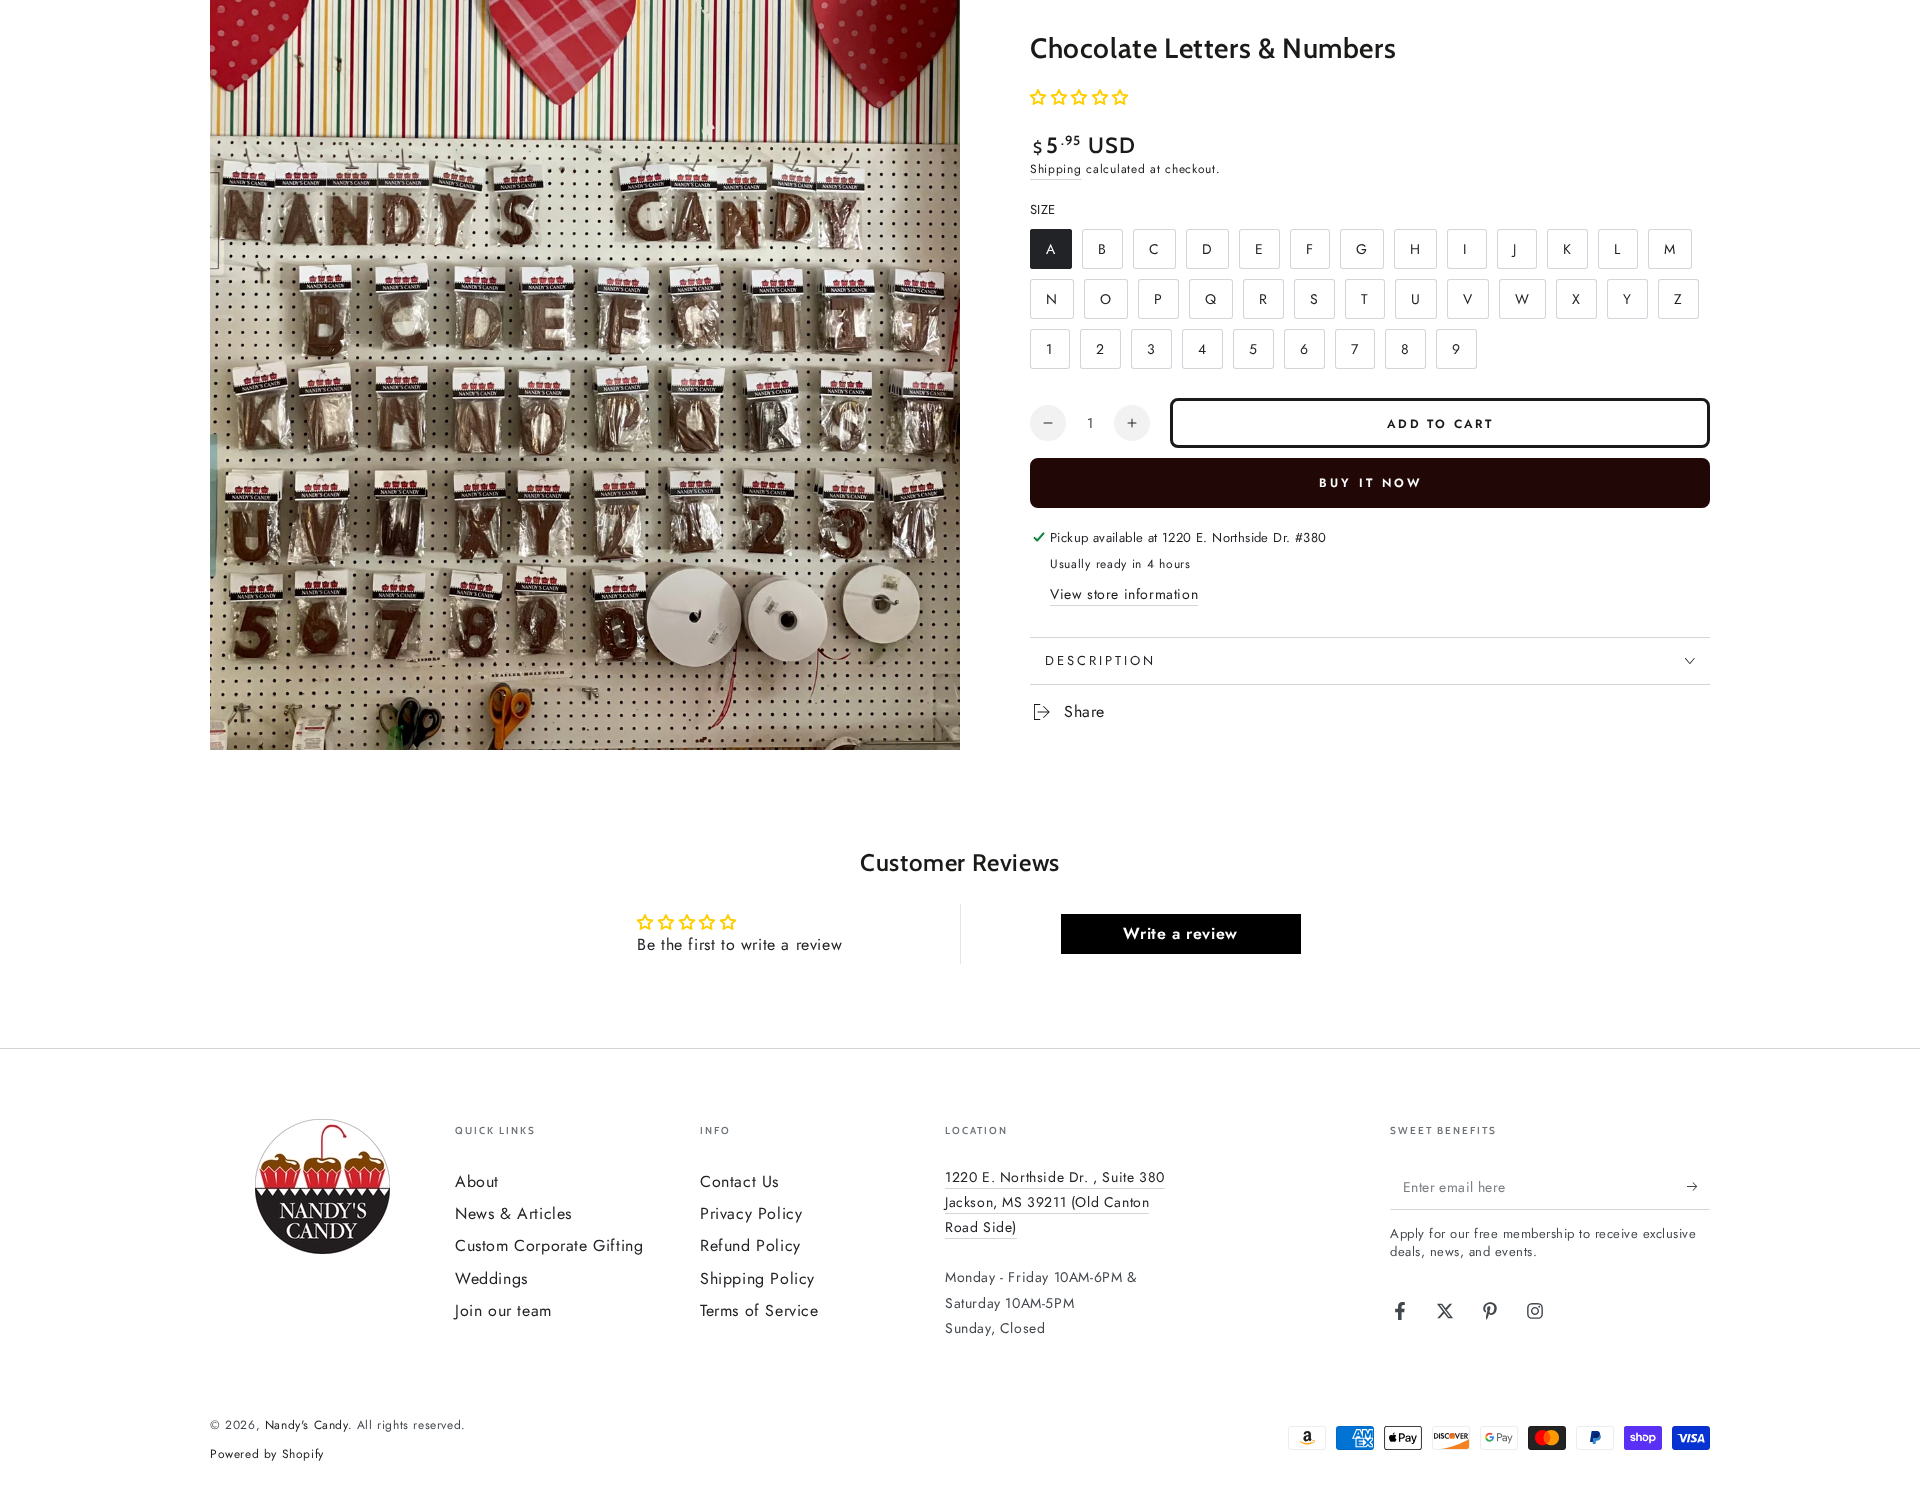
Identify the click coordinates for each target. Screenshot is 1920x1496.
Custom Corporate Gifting (549, 1245)
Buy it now (1370, 483)
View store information (1124, 594)
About (477, 1181)
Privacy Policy (751, 1213)
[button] (1079, 97)
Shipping (1056, 169)
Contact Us (739, 1181)
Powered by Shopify (267, 1454)
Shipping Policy (757, 1278)
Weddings (491, 1278)
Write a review (1180, 933)
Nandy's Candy (306, 1425)
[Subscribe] (1698, 1187)
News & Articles (513, 1213)
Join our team (503, 1310)
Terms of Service (759, 1310)
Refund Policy (750, 1245)
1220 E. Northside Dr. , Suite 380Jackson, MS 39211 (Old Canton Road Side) (1055, 1202)
